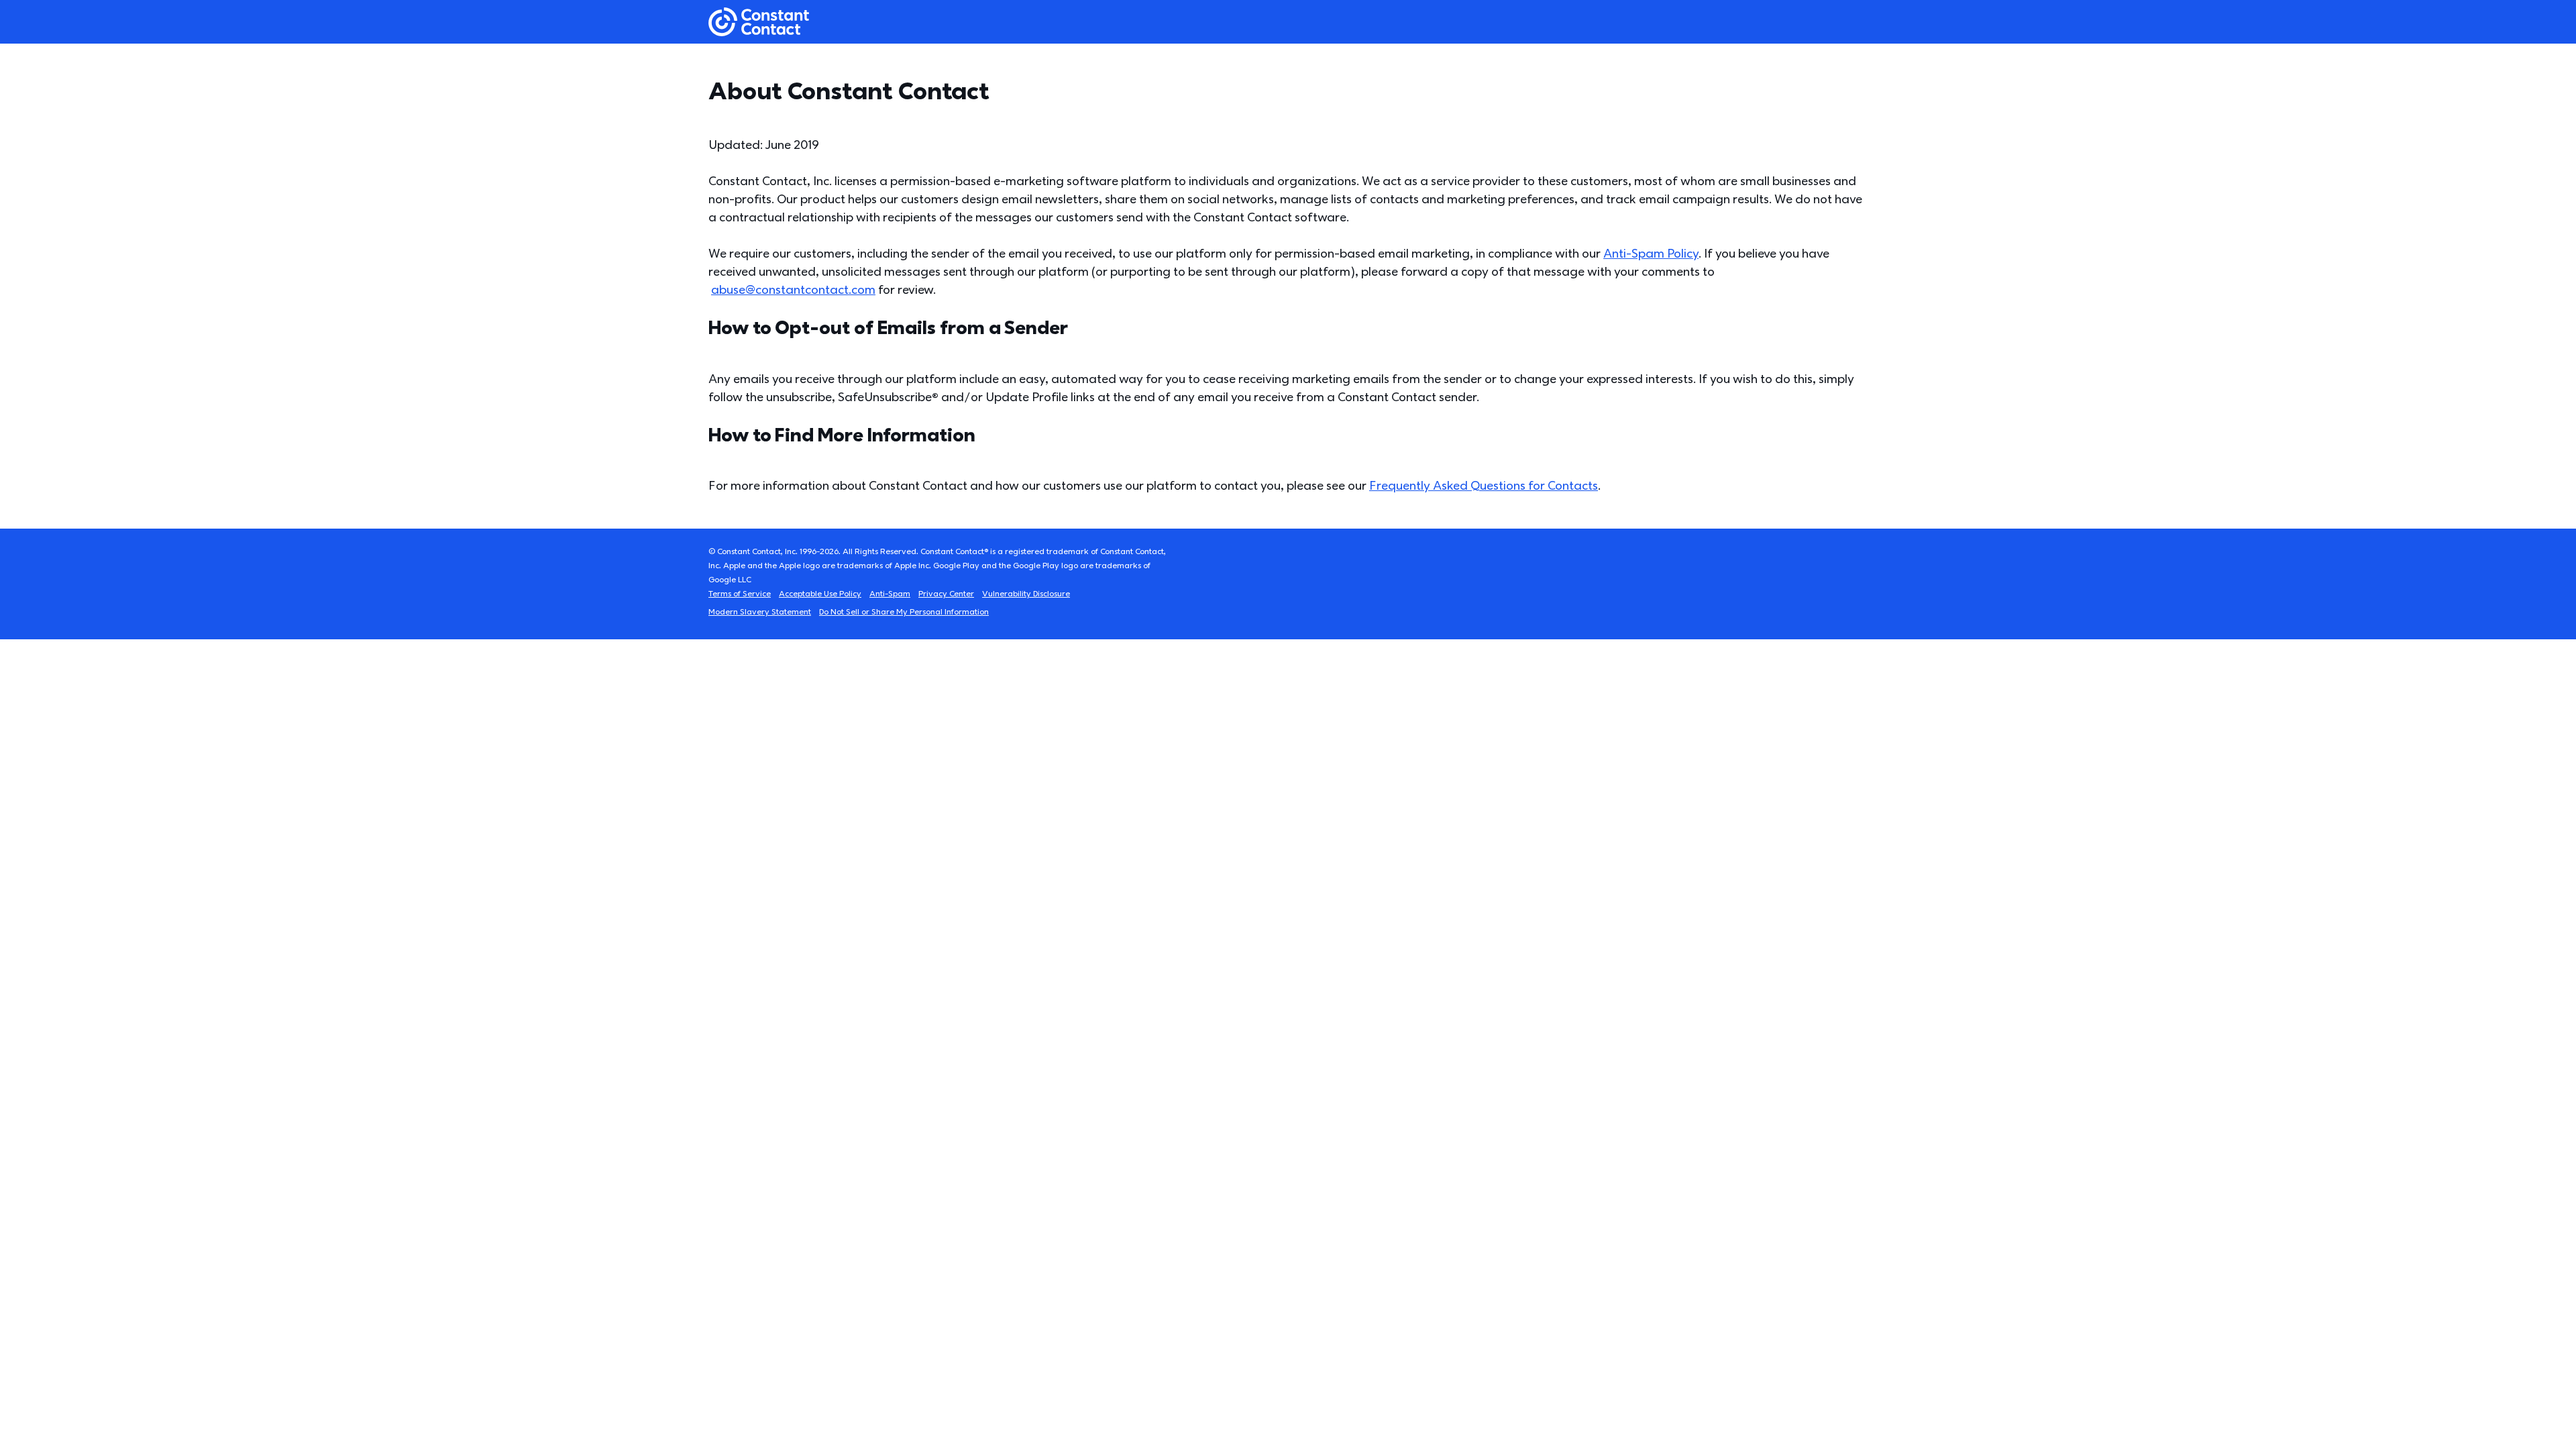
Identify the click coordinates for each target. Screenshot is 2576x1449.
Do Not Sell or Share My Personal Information (904, 612)
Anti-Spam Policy (1651, 254)
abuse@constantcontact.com (793, 290)
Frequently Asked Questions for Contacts (1484, 486)
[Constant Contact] (759, 22)
